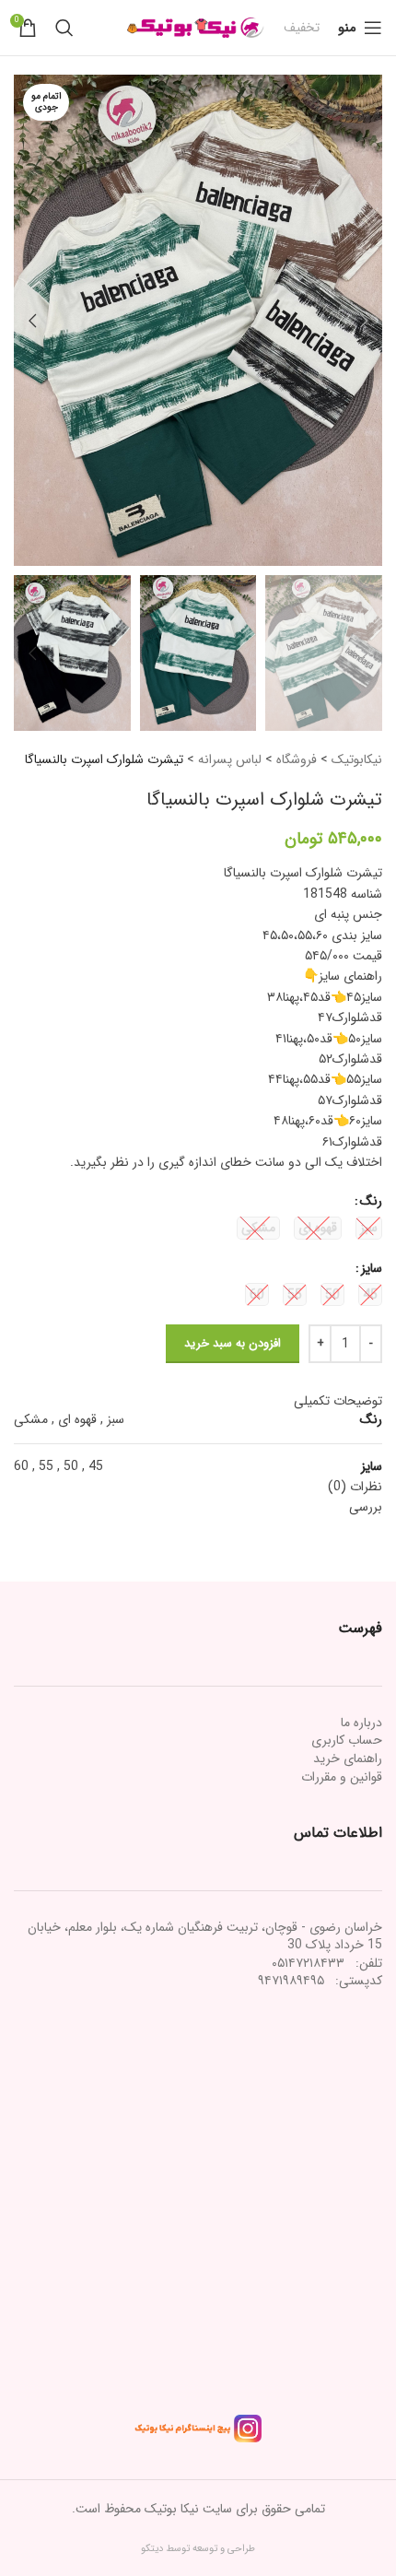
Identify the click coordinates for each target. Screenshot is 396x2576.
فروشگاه (297, 759)
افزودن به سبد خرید (233, 1343)
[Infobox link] (302, 28)
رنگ (371, 1201)
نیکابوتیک (357, 759)
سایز (372, 1268)
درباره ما (361, 1723)
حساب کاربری (347, 1740)
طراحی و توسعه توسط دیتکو (198, 2549)
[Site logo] (196, 27)
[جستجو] (64, 28)
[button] (364, 321)
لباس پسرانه (230, 759)
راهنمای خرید (348, 1759)
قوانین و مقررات (342, 1777)
